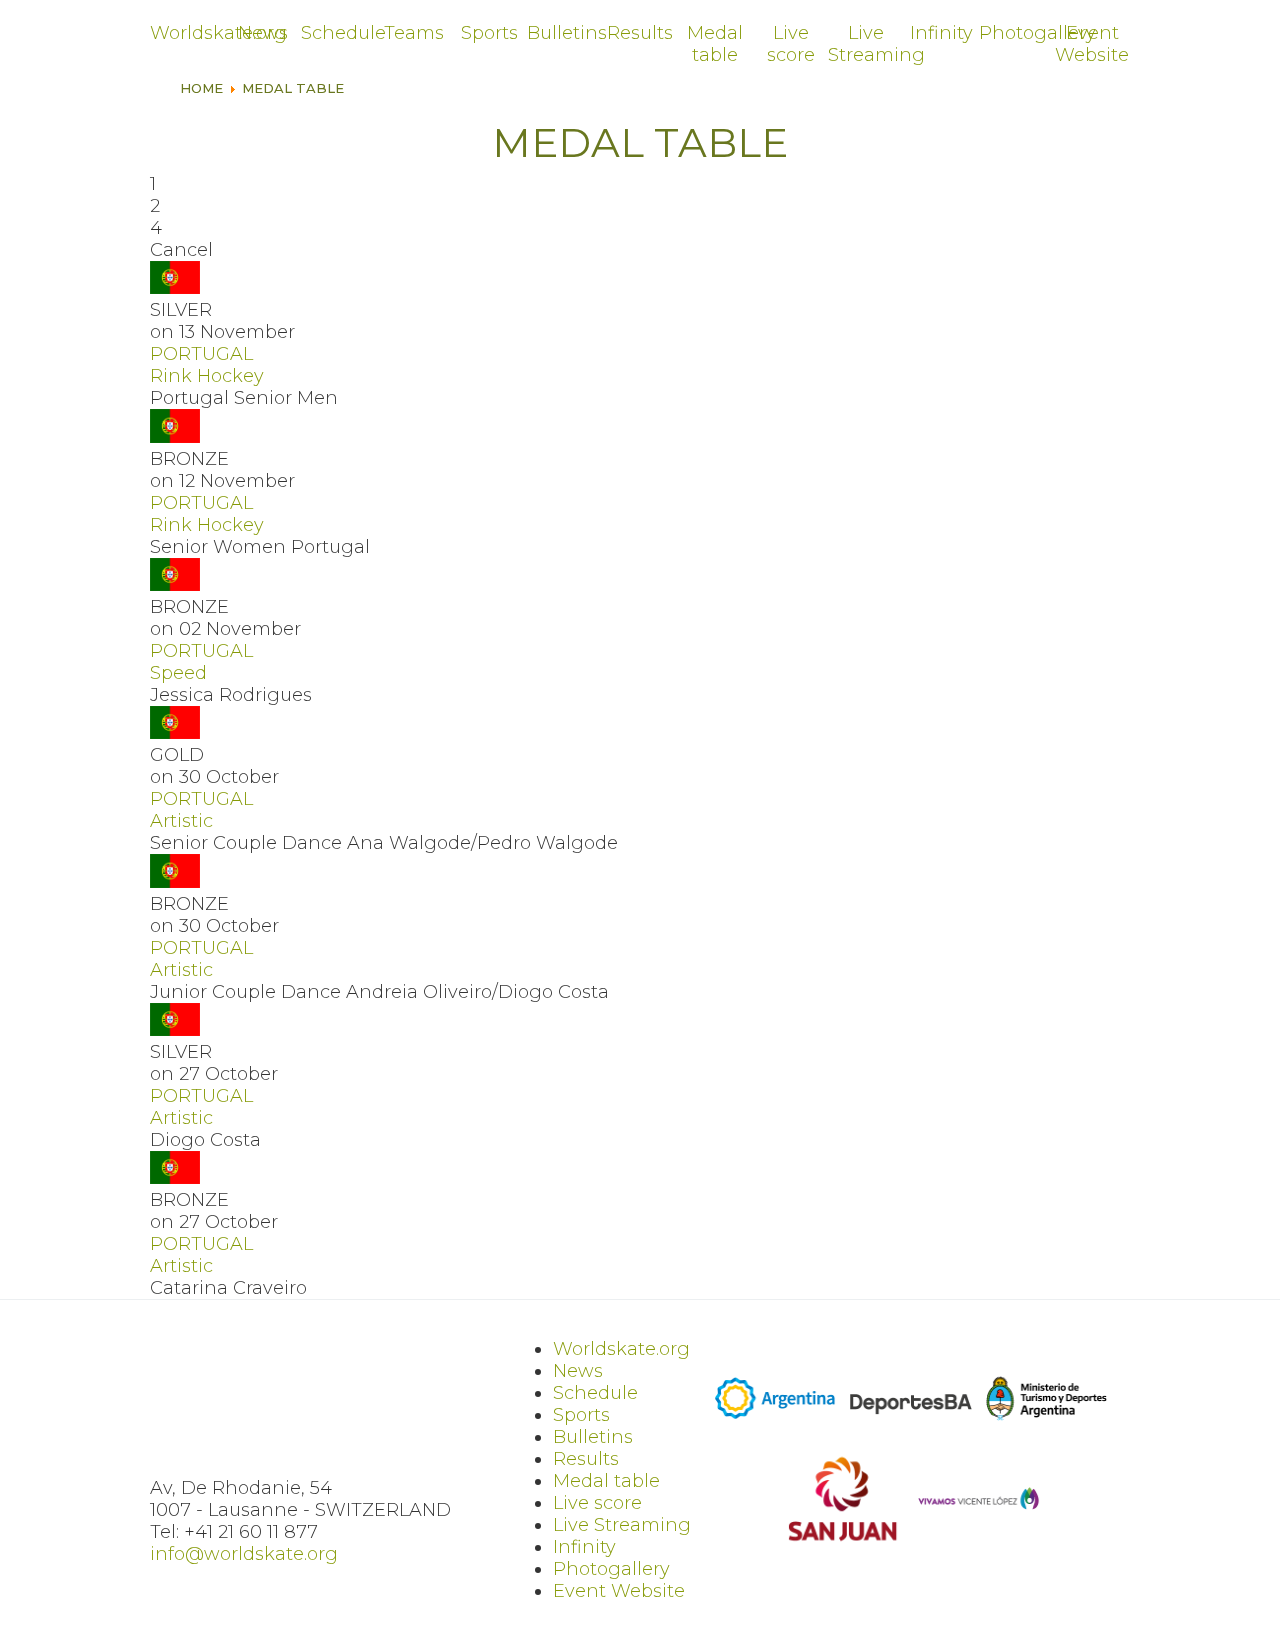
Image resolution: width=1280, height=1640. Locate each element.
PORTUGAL (201, 354)
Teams (414, 33)
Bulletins (564, 33)
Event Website (1092, 44)
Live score (791, 44)
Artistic (181, 821)
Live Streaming (865, 44)
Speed (178, 673)
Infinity (941, 33)
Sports (489, 33)
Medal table (715, 44)
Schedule (338, 33)
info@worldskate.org (244, 1554)
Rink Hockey (207, 376)
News (263, 33)
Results (640, 33)
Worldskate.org (187, 33)
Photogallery (1016, 33)
